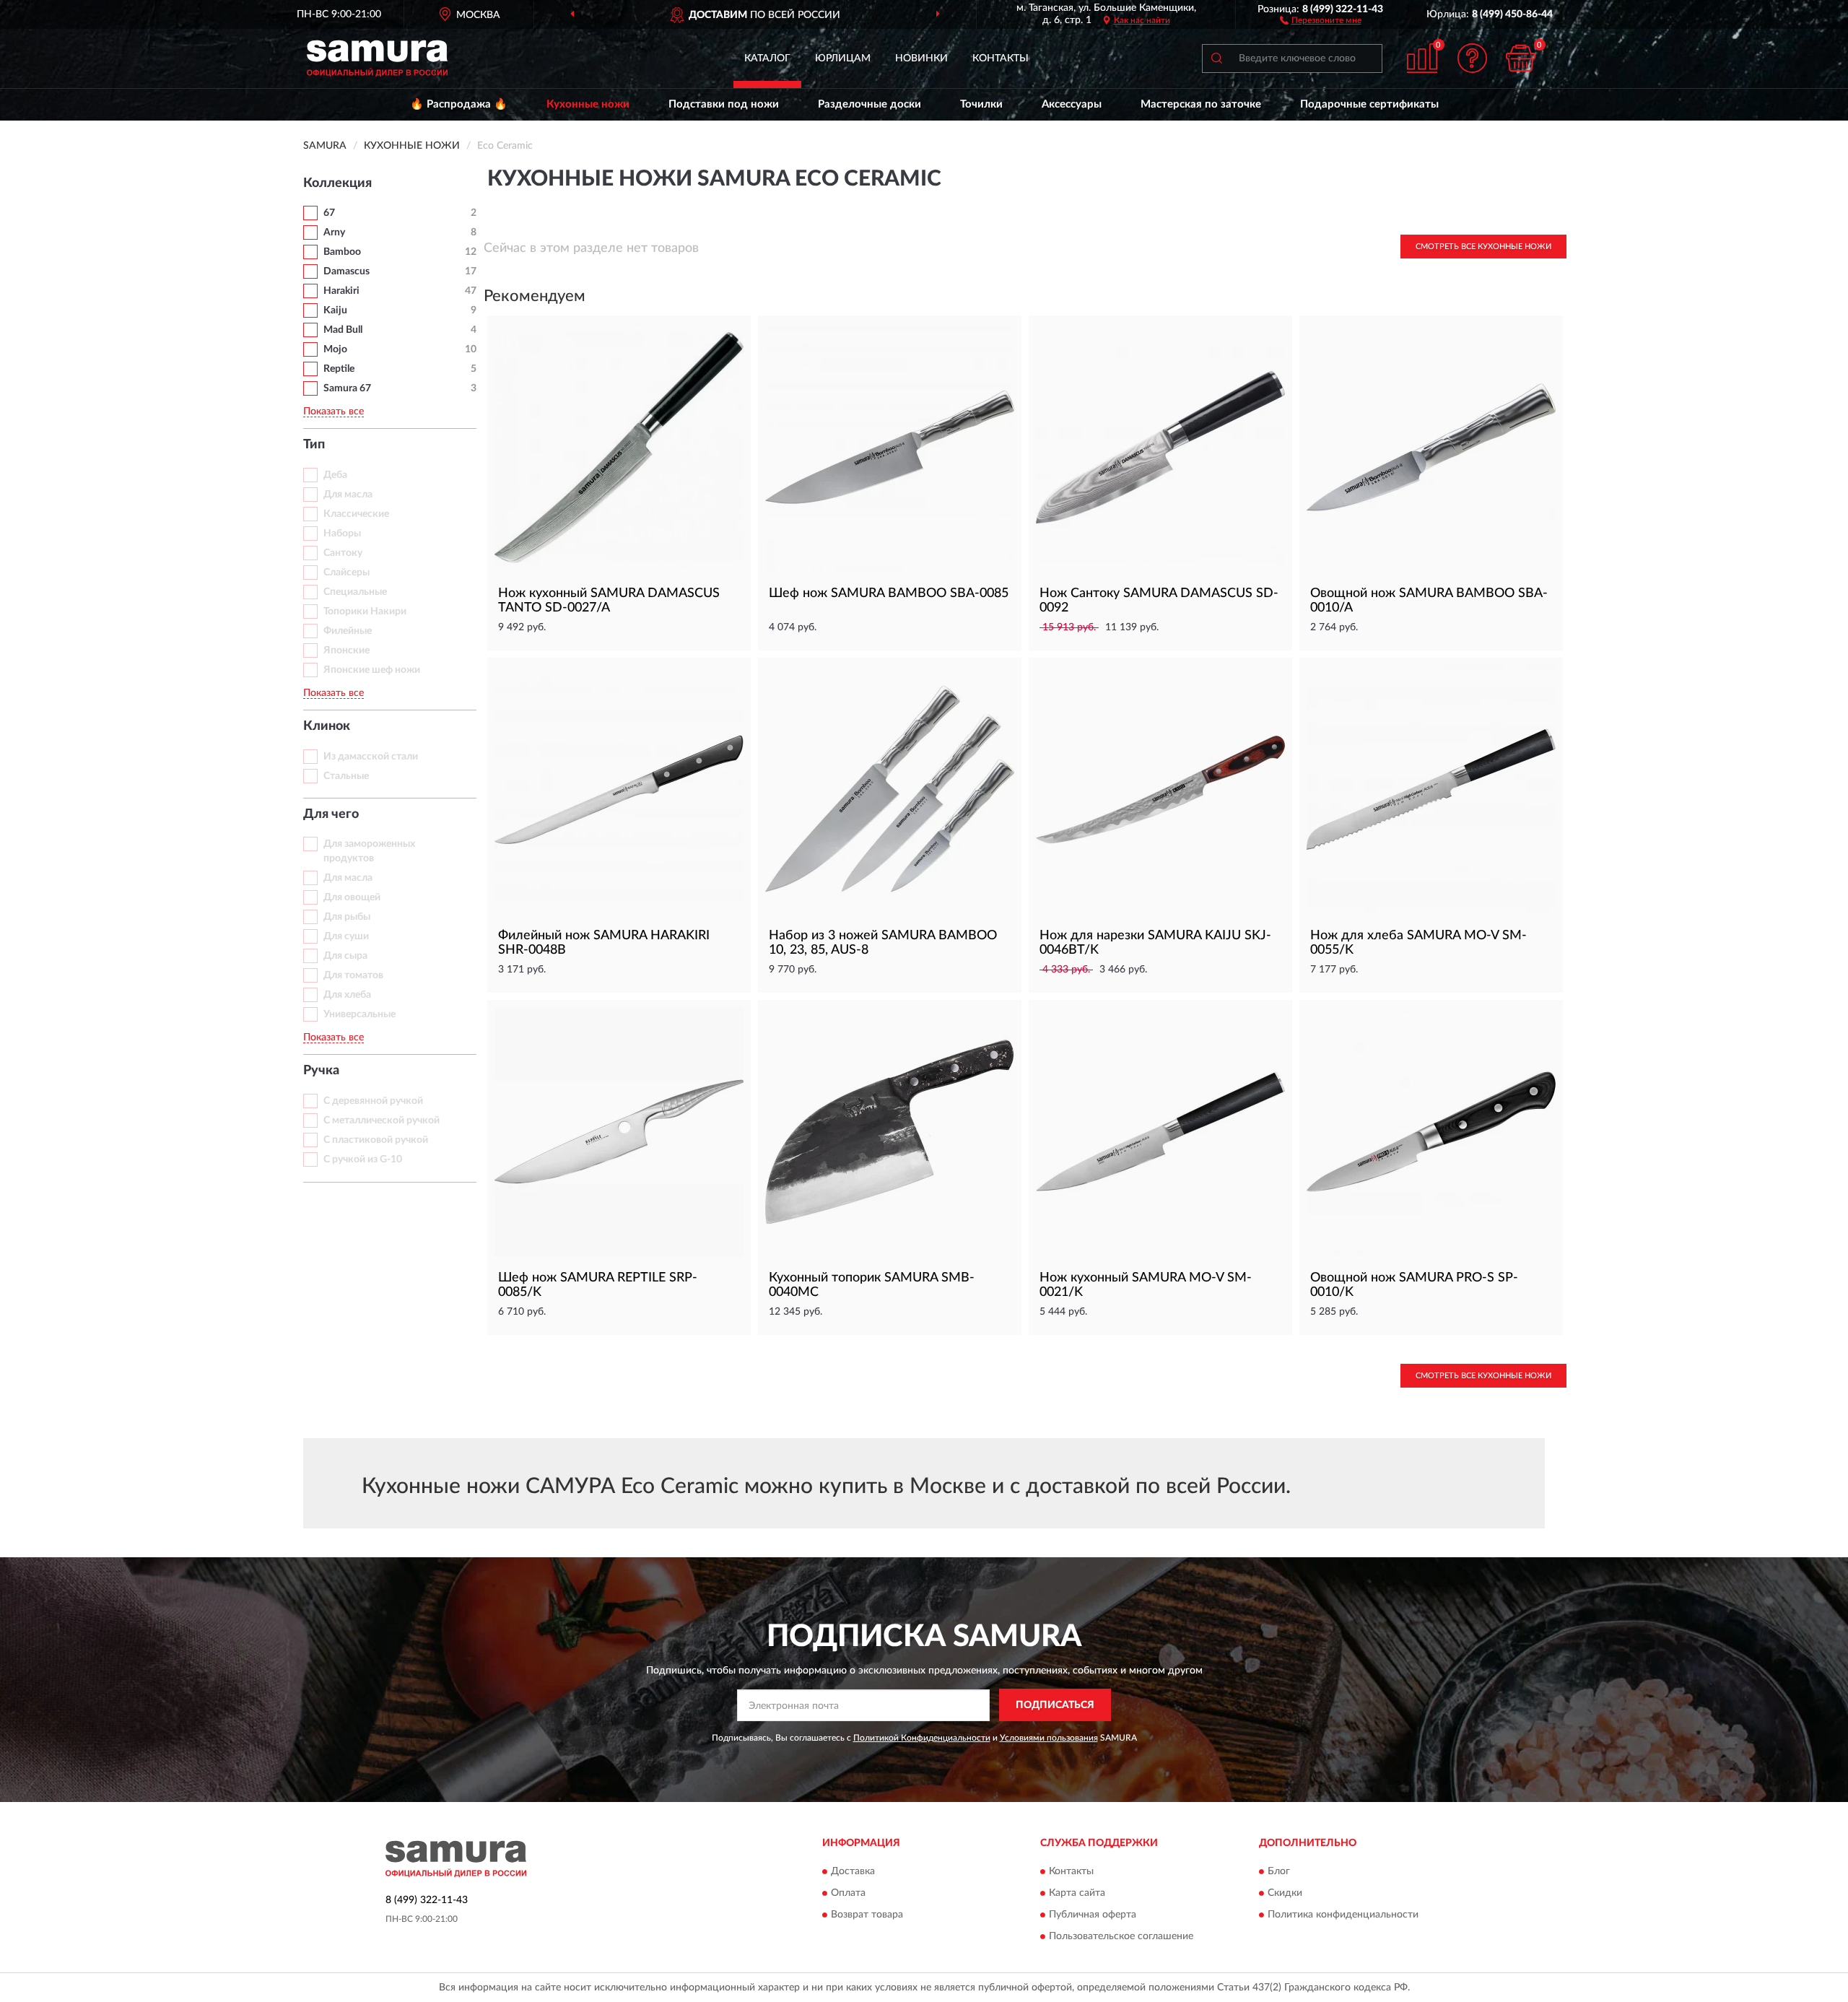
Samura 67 (347, 388)
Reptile (339, 369)
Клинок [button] (327, 726)
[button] (1321, 19)
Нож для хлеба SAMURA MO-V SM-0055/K (1418, 943)
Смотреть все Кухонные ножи (1483, 247)
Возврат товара (867, 1915)
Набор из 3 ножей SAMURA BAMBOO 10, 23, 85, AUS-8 (883, 943)
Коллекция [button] (337, 183)
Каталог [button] (767, 58)
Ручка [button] (321, 1071)
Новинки (921, 58)
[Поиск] (1216, 58)
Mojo (335, 349)
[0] (1521, 58)
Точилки (981, 104)
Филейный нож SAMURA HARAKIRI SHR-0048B (604, 943)
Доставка (853, 1871)
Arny (334, 232)
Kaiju (335, 310)
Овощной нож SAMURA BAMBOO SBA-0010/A (1429, 601)
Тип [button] (314, 445)
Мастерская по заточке (1201, 104)
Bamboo (342, 252)
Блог (1279, 1871)
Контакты (1001, 58)
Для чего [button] (331, 814)
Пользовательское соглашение (1121, 1936)
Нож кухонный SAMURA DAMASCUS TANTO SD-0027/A (609, 601)
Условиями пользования (1049, 1738)
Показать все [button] (334, 412)
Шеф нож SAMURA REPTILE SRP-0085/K (598, 1285)
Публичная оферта (1093, 1915)
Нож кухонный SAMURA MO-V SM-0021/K (1146, 1285)
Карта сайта (1077, 1893)
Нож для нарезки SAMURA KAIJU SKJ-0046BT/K (1155, 943)
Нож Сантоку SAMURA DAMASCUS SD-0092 (1159, 601)
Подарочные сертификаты (1369, 104)
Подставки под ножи (724, 104)
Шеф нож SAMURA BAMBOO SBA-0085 (889, 593)
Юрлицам (843, 58)
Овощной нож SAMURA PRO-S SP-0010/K (1414, 1285)
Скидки (1285, 1893)
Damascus (346, 271)
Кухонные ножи (588, 104)
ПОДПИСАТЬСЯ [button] (1055, 1705)
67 (329, 213)
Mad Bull (343, 330)
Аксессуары (1072, 104)
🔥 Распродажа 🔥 (459, 104)
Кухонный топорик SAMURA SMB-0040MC (872, 1285)
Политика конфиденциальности (1343, 1915)
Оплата (848, 1893)
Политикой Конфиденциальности (922, 1738)
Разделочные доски (869, 104)
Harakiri (341, 291)
